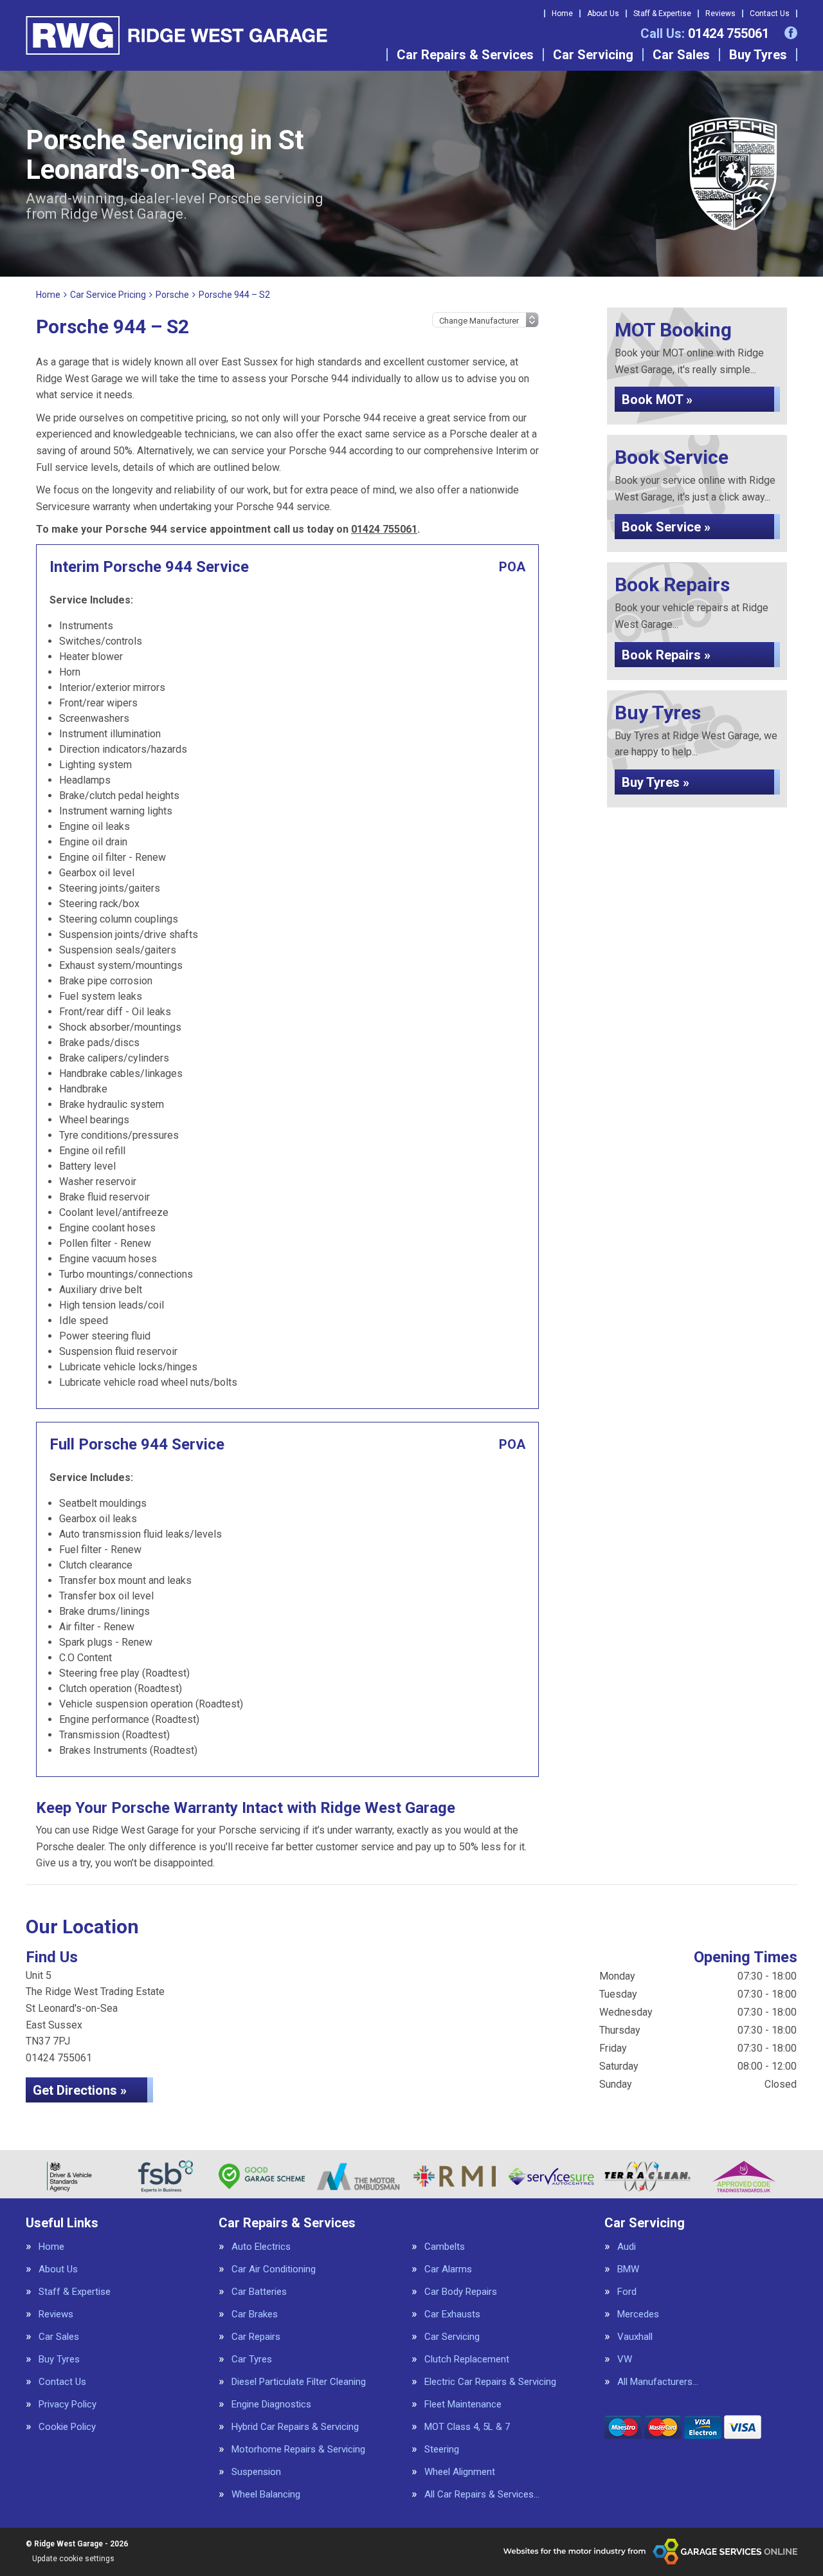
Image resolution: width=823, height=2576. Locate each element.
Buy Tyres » (656, 782)
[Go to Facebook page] (791, 33)
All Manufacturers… (658, 2382)
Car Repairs (256, 2337)
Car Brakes (255, 2314)
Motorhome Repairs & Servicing (298, 2450)
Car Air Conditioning (274, 2269)
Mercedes (638, 2314)
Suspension (256, 2472)
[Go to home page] (176, 35)
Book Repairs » (666, 655)
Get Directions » (80, 2090)
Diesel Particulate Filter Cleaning (299, 2382)
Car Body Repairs (461, 2292)
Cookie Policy (67, 2427)
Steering (442, 2450)
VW (625, 2360)
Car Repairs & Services (465, 55)
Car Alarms (448, 2269)
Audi (627, 2247)
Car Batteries (259, 2292)
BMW (628, 2269)
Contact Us (770, 14)
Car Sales (681, 55)
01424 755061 (705, 33)
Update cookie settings (73, 2559)
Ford (627, 2292)
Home (562, 14)
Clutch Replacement (467, 2360)
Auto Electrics (261, 2247)
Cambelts (445, 2247)
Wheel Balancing (266, 2495)
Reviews (720, 14)
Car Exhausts (452, 2314)
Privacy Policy (68, 2405)
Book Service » (666, 527)
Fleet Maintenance (463, 2405)
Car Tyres (252, 2360)
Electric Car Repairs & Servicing (490, 2382)
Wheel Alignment (460, 2472)
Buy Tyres (758, 55)
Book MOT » (657, 400)
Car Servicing (593, 55)
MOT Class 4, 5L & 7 (467, 2427)
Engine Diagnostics (271, 2405)
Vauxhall (635, 2337)
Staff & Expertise (662, 14)
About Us (603, 14)
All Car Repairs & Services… (482, 2495)
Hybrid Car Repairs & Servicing (295, 2427)
